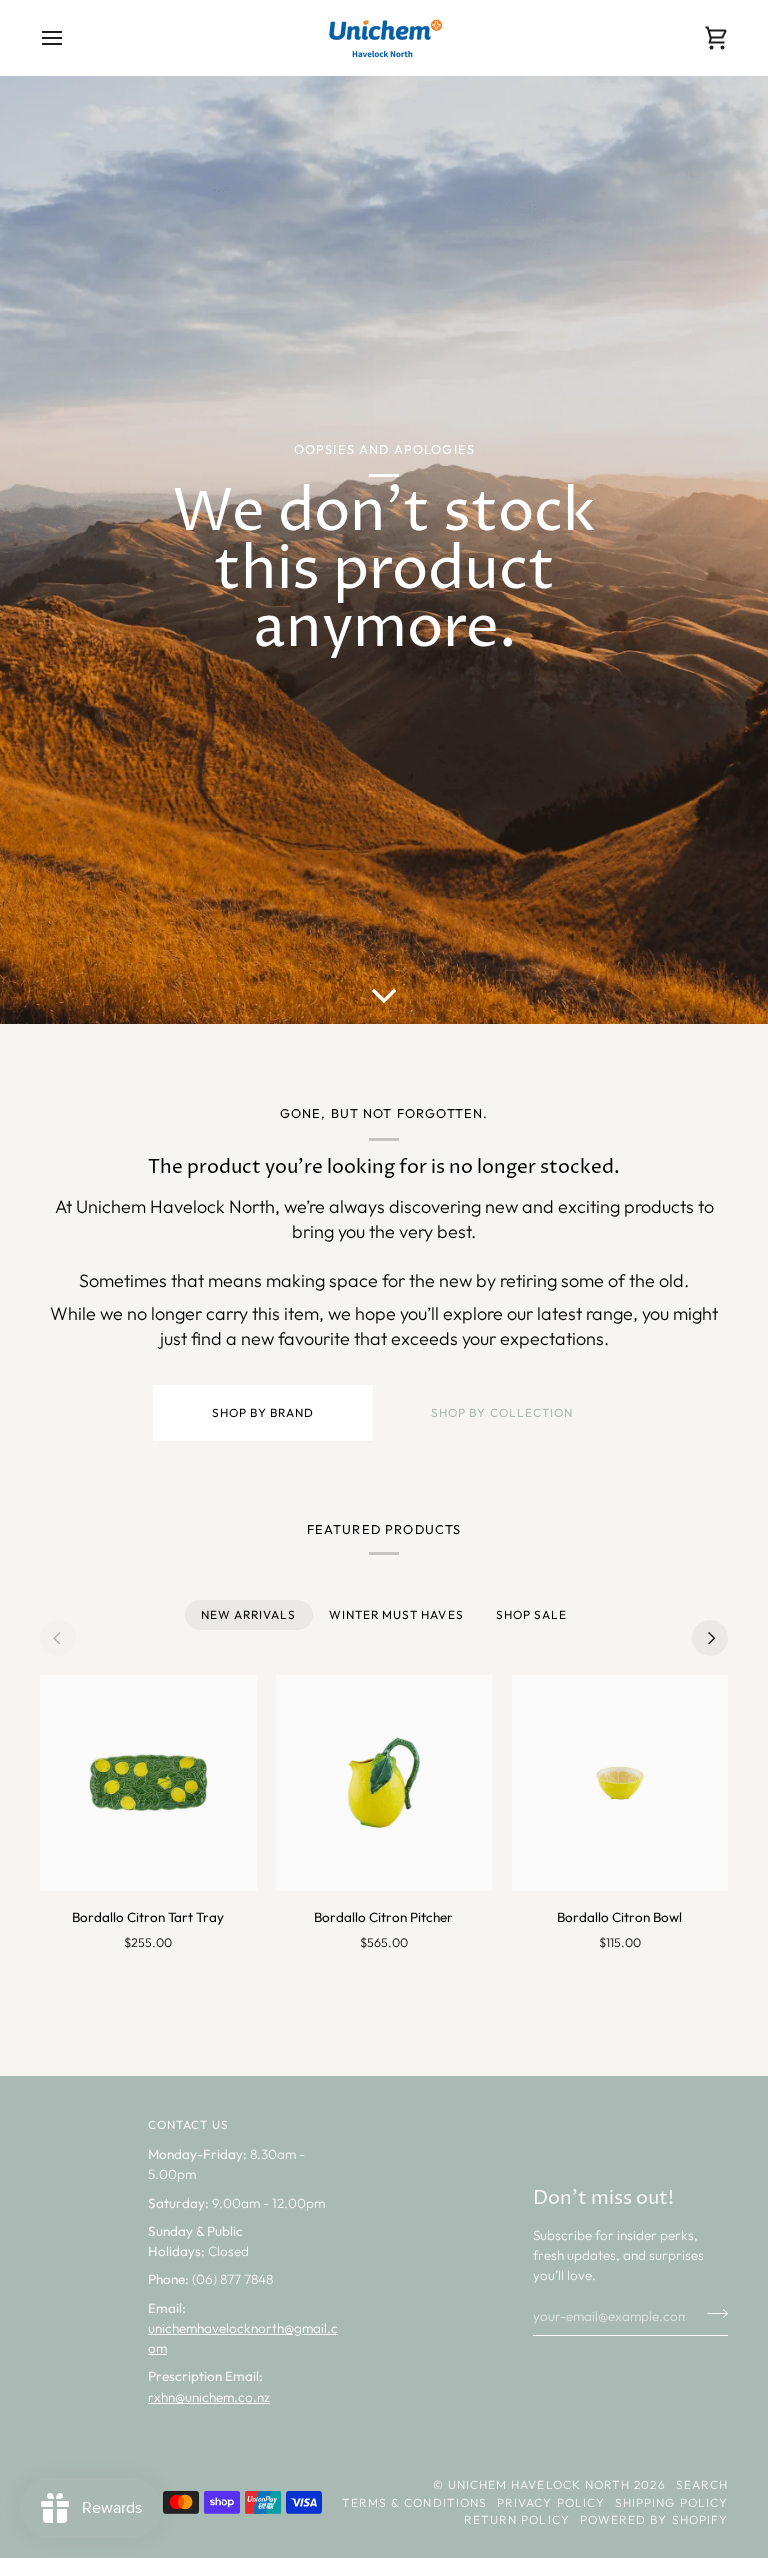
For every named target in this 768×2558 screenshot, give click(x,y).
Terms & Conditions (414, 2502)
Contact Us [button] (188, 2124)
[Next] (710, 1638)
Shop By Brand (262, 1412)
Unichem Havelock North (539, 2484)
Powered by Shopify (654, 2519)
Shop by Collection (502, 1412)
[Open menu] (70, 37)
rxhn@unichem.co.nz (209, 2397)
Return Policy (517, 2519)
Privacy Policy (551, 2502)
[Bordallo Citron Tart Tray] (148, 1783)
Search (702, 2484)
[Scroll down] (384, 994)
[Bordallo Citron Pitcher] (384, 1783)
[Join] (711, 2314)
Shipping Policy (671, 2502)
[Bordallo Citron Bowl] (619, 1783)
